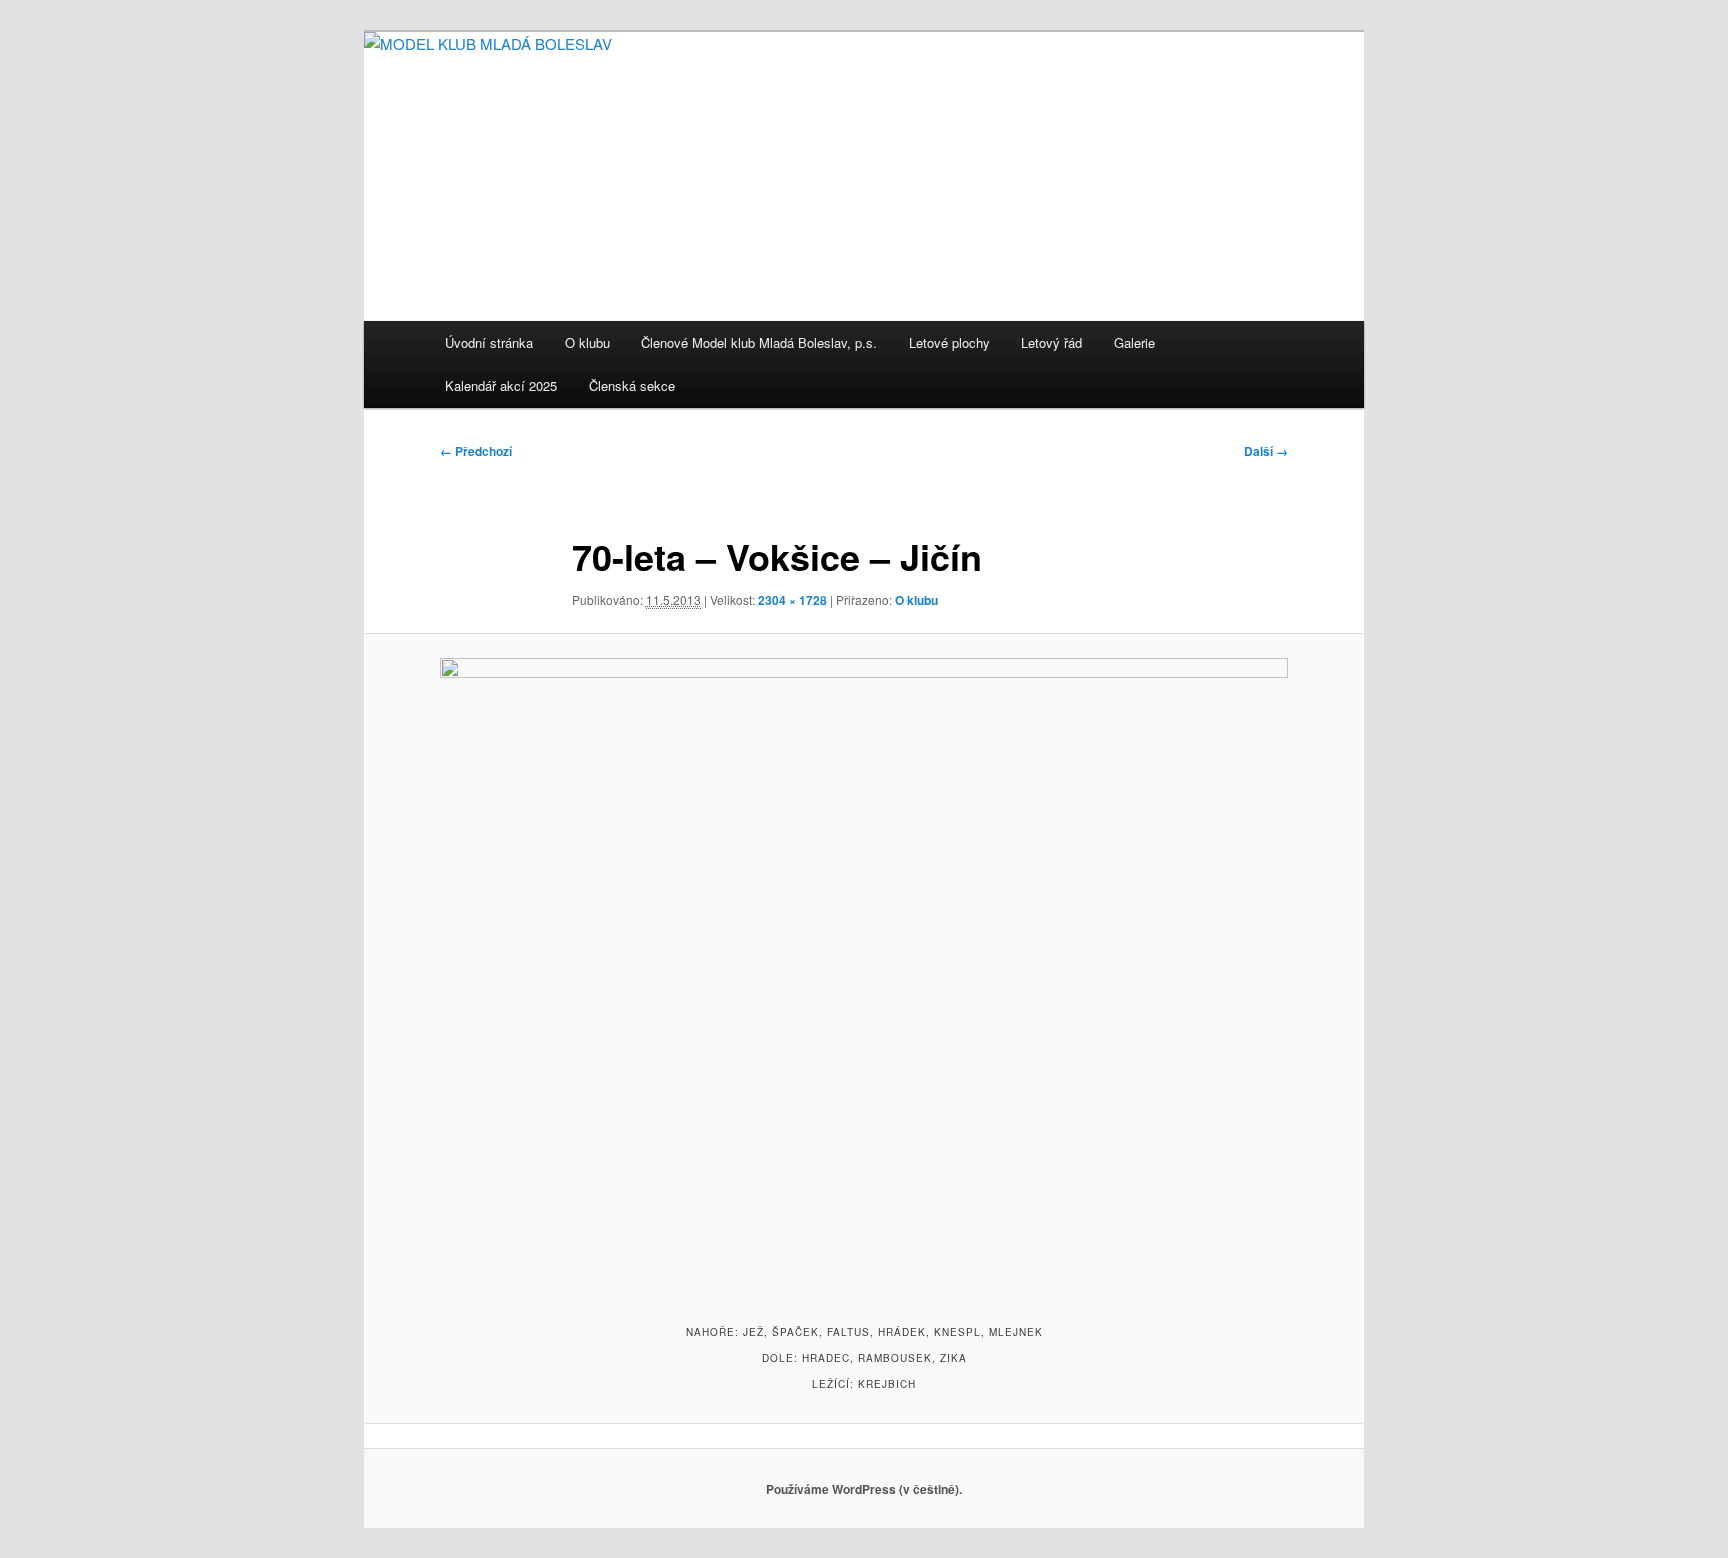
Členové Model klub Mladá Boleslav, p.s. (759, 342)
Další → (1266, 451)
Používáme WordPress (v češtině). (864, 1489)
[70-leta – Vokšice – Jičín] (864, 976)
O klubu (587, 342)
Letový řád (1051, 342)
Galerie (1134, 342)
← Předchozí (476, 451)
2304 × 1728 (792, 600)
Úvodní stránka (489, 342)
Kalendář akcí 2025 (501, 385)
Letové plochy (949, 342)
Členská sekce (632, 385)
